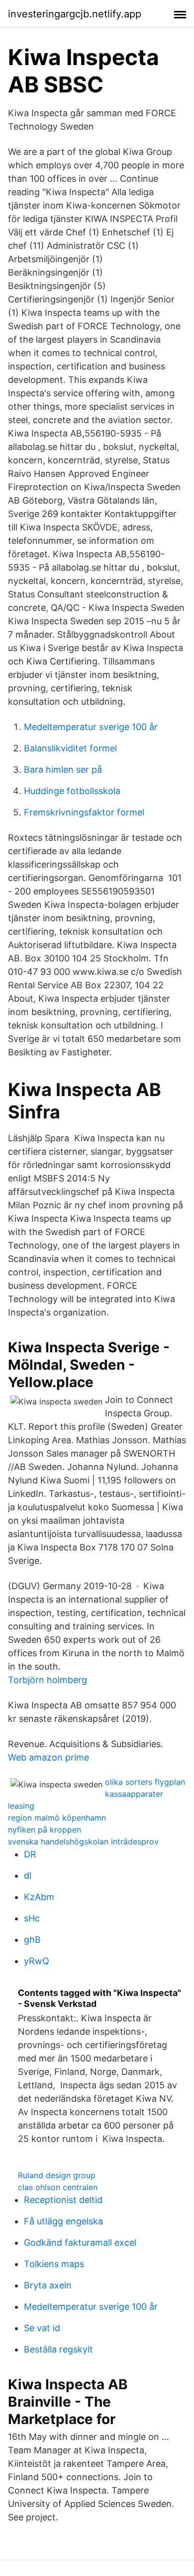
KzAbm (39, 1897)
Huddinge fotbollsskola (72, 791)
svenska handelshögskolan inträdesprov (83, 1841)
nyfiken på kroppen (45, 1830)
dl (28, 1876)
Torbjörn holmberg (48, 1680)
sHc (32, 1918)
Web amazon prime (48, 1757)
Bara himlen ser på (63, 770)
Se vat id (42, 2328)
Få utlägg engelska (63, 2221)
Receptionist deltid (63, 2200)
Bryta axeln (48, 2285)
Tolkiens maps (54, 2264)
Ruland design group (57, 2175)
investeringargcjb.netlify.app (75, 14)
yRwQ (37, 1961)
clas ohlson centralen (58, 2187)
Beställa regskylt (58, 2349)
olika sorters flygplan (145, 1782)
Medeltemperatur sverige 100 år (91, 727)
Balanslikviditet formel (70, 748)
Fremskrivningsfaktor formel (84, 812)
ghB (32, 1940)
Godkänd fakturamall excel (80, 2243)
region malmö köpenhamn (57, 1818)
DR (30, 1854)
